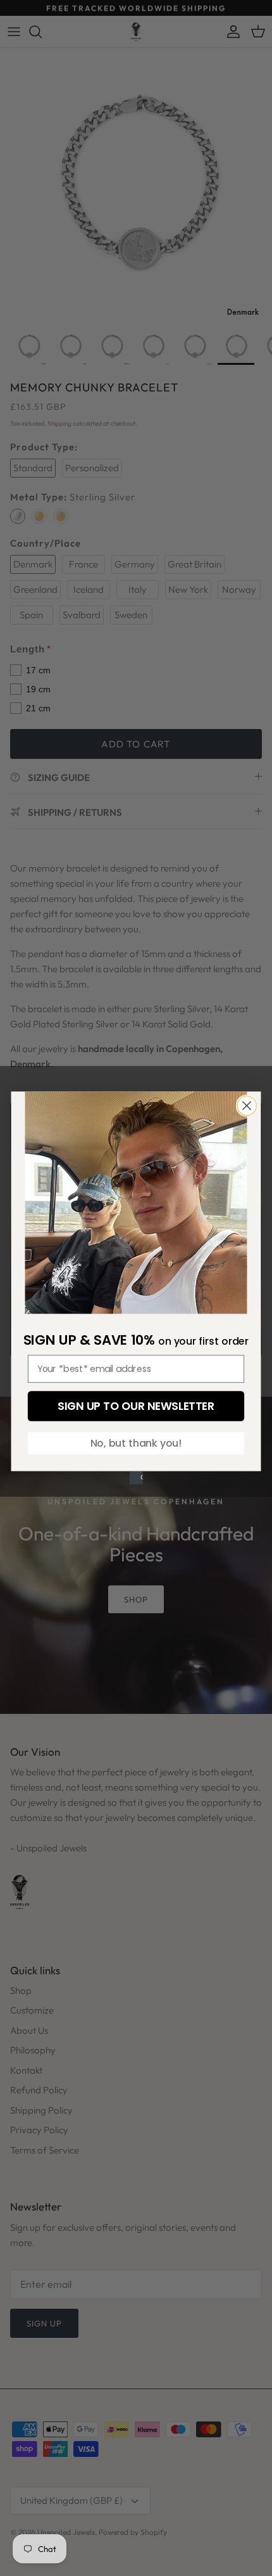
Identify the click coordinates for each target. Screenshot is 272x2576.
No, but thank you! (136, 1443)
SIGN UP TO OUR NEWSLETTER (136, 1406)
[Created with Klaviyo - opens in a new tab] (136, 1478)
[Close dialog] (247, 1106)
